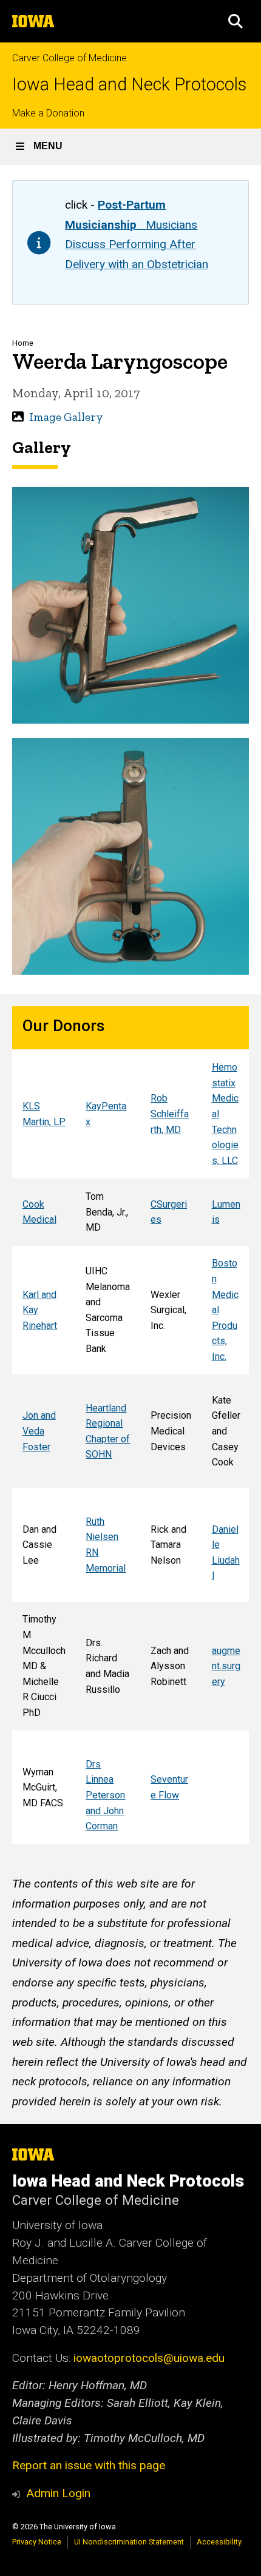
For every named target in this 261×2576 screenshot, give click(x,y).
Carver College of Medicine (69, 58)
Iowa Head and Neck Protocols (129, 85)
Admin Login (58, 2493)
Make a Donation (48, 113)
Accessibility (219, 2542)
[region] (130, 1425)
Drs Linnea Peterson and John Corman (105, 1795)
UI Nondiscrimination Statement (129, 2542)
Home (23, 343)
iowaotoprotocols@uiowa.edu (149, 2358)
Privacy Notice (37, 2542)
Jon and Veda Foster (39, 1431)
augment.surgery (226, 1666)
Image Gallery (66, 417)
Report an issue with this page (89, 2465)
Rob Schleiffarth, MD (170, 1114)
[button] (236, 21)
